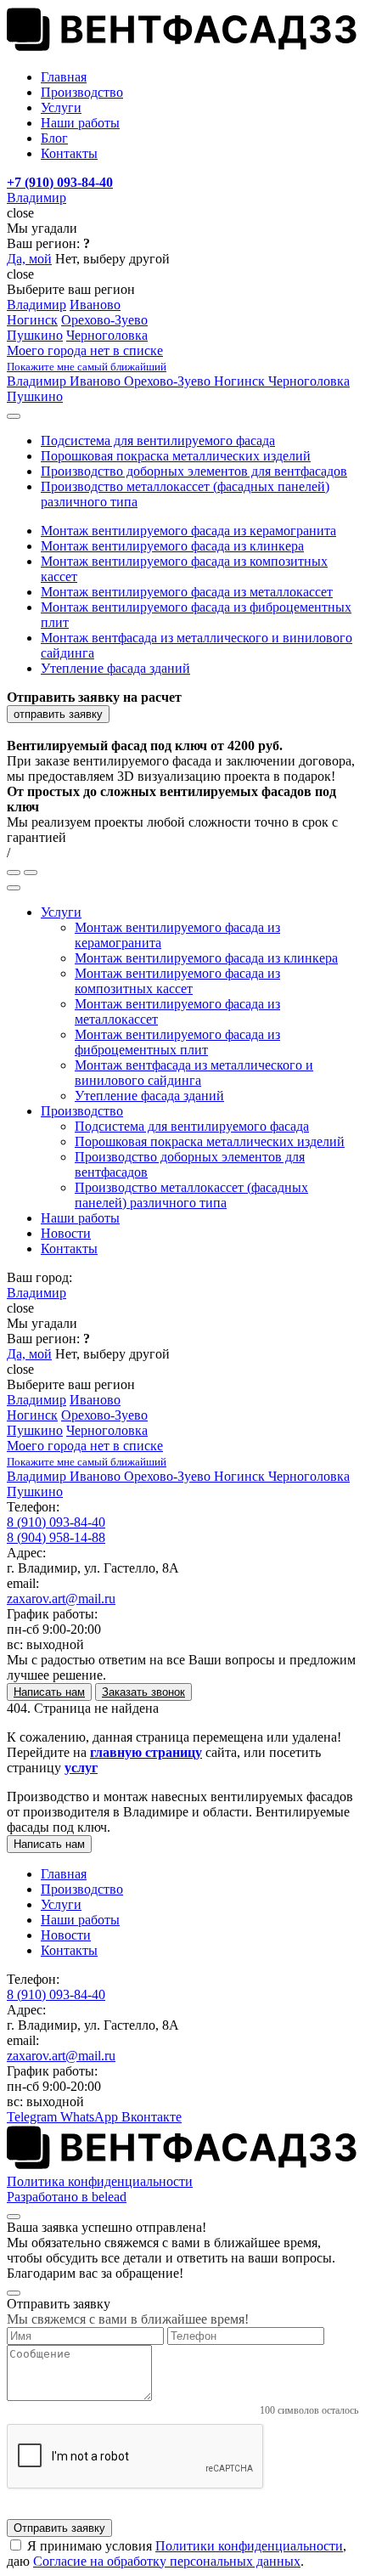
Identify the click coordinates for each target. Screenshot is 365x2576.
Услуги (61, 912)
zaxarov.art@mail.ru (61, 1599)
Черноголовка (107, 335)
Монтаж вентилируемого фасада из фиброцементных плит (177, 1042)
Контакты (69, 1248)
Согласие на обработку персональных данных (167, 2561)
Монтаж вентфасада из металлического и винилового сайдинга (194, 1073)
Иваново (95, 305)
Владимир (36, 198)
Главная (64, 1874)
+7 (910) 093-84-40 (60, 182)
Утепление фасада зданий (115, 668)
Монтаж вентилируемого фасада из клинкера (172, 546)
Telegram (34, 2117)
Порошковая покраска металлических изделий (176, 456)
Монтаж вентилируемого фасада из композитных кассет (177, 981)
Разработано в (67, 2197)
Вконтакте (152, 2117)
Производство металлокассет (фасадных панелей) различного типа (191, 1195)
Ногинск (32, 320)
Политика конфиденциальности (100, 2181)
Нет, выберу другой (112, 259)
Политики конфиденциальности (249, 2546)
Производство (82, 1111)
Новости (66, 1233)
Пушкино (35, 335)
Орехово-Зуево (104, 320)
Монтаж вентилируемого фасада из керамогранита (188, 531)
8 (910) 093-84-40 (56, 1522)
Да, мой (29, 259)
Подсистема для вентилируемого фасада (158, 441)
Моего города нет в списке (87, 358)
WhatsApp (91, 2117)
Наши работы (80, 1218)
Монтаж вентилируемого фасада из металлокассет (187, 592)
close (20, 213)
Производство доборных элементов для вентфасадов (194, 471)
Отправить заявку (59, 2528)
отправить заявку (58, 714)
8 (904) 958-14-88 (56, 1537)
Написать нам (49, 1844)
